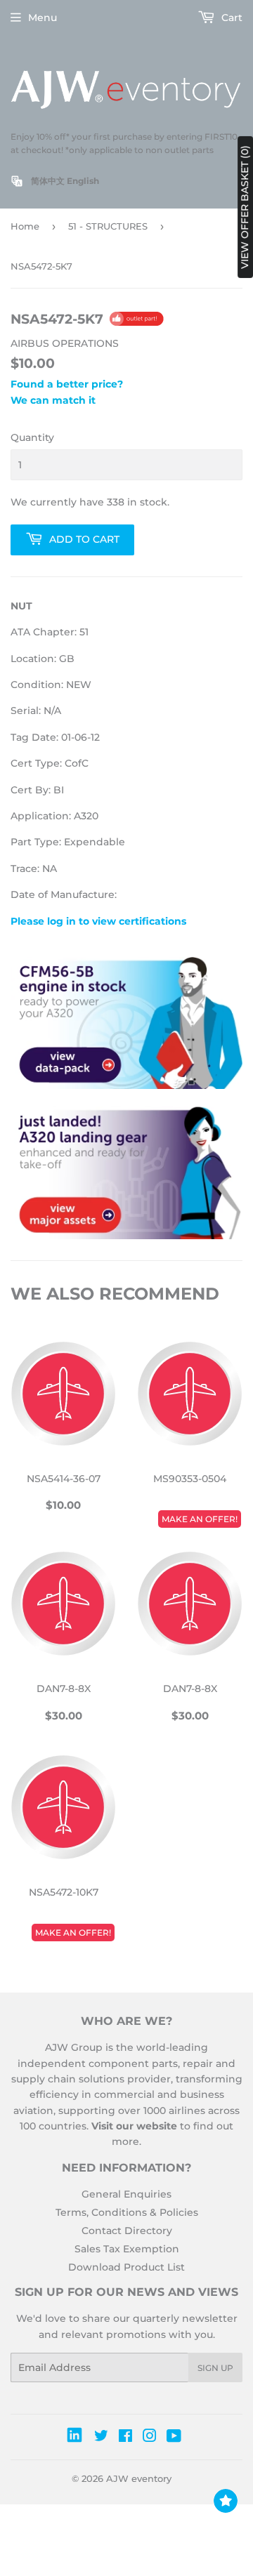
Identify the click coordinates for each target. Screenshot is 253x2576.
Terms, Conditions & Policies (127, 2212)
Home (25, 226)
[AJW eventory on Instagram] (150, 2438)
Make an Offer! (200, 1519)
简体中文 (48, 181)
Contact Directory (127, 2231)
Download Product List (126, 2267)
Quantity (32, 437)
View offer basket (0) (245, 207)
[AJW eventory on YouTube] (174, 2438)
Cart (231, 18)
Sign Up (215, 2368)
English (83, 181)
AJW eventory (139, 2478)
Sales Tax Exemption (127, 2249)
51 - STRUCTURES (108, 226)
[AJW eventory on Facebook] (125, 2438)
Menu (43, 18)
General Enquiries (126, 2194)
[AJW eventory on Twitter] (101, 2438)
